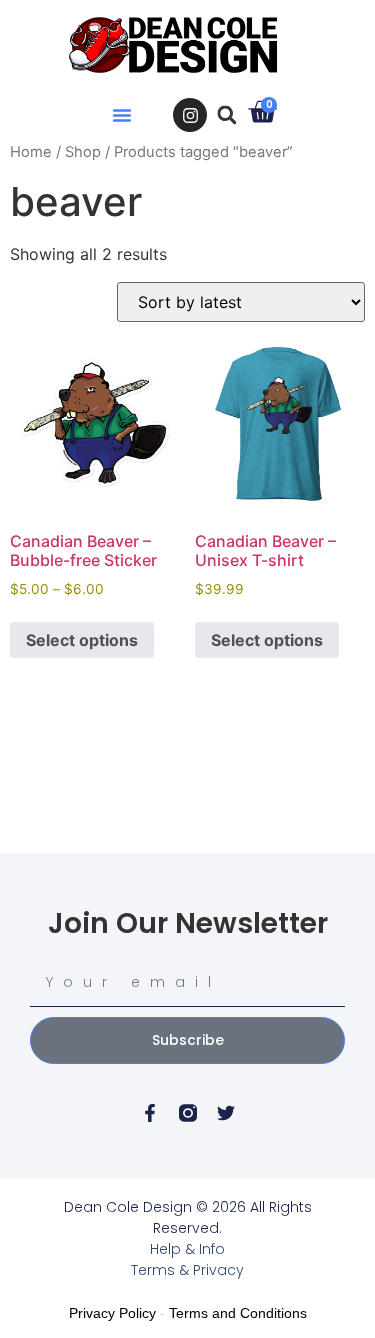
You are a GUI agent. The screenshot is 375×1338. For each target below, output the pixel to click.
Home (31, 152)
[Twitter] (226, 1113)
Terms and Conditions (238, 1313)
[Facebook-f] (150, 1113)
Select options (82, 640)
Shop (83, 152)
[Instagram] (190, 115)
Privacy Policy (112, 1313)
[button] (122, 115)
